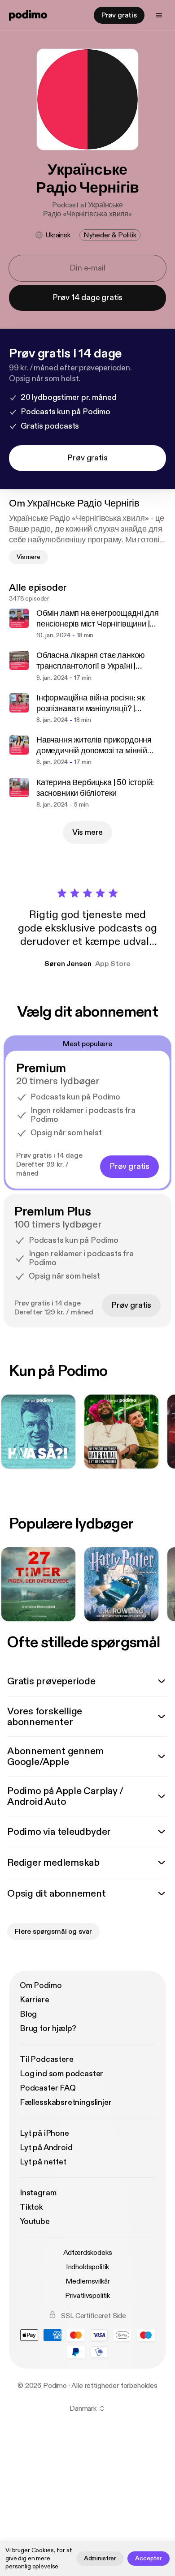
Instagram (38, 2193)
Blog (28, 2014)
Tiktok (31, 2207)
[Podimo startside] (28, 15)
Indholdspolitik (88, 2267)
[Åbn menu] (159, 15)
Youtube (35, 2222)
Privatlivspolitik (87, 2296)
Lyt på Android (46, 2148)
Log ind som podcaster (61, 2074)
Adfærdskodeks (88, 2253)
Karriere (35, 2000)
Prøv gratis (119, 15)
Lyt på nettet (43, 2162)
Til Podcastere (46, 2059)
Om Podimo (41, 1986)
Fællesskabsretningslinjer (66, 2102)
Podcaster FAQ (48, 2088)
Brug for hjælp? (48, 2029)
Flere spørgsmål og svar (53, 1932)
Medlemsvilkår (88, 2281)
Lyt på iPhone (44, 2133)
